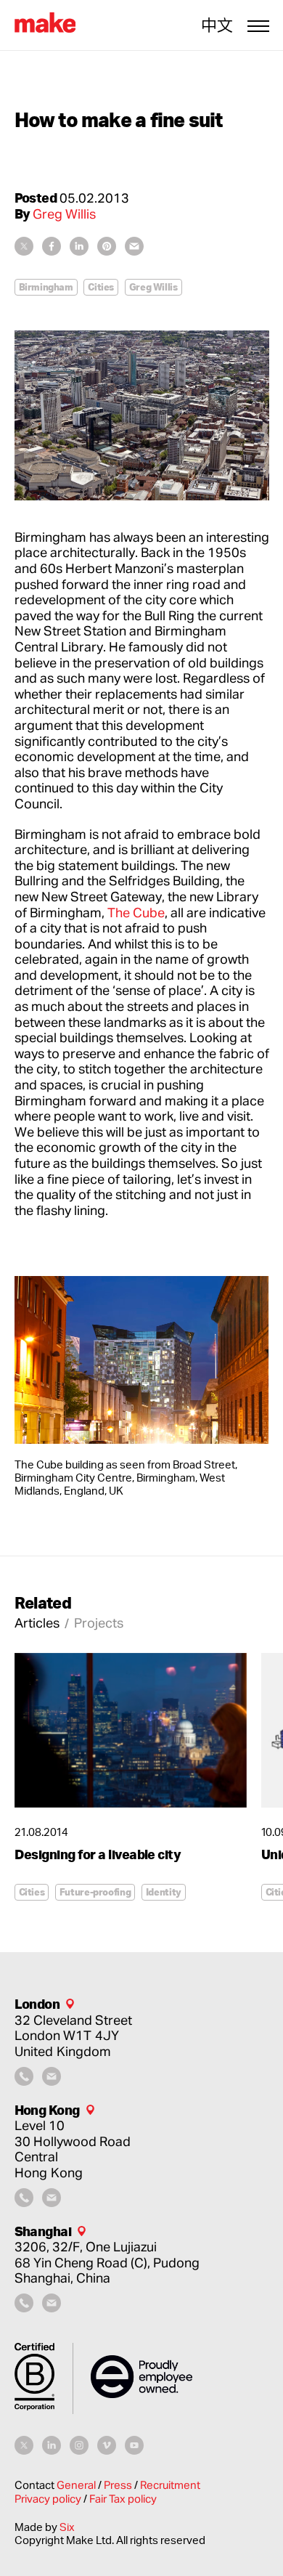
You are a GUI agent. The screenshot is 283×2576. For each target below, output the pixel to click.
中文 (217, 25)
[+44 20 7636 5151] (24, 2081)
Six (67, 2527)
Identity (164, 1892)
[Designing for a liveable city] (131, 1730)
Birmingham (46, 287)
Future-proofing (95, 1892)
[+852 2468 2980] (24, 2202)
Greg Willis (153, 287)
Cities (101, 287)
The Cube (136, 912)
